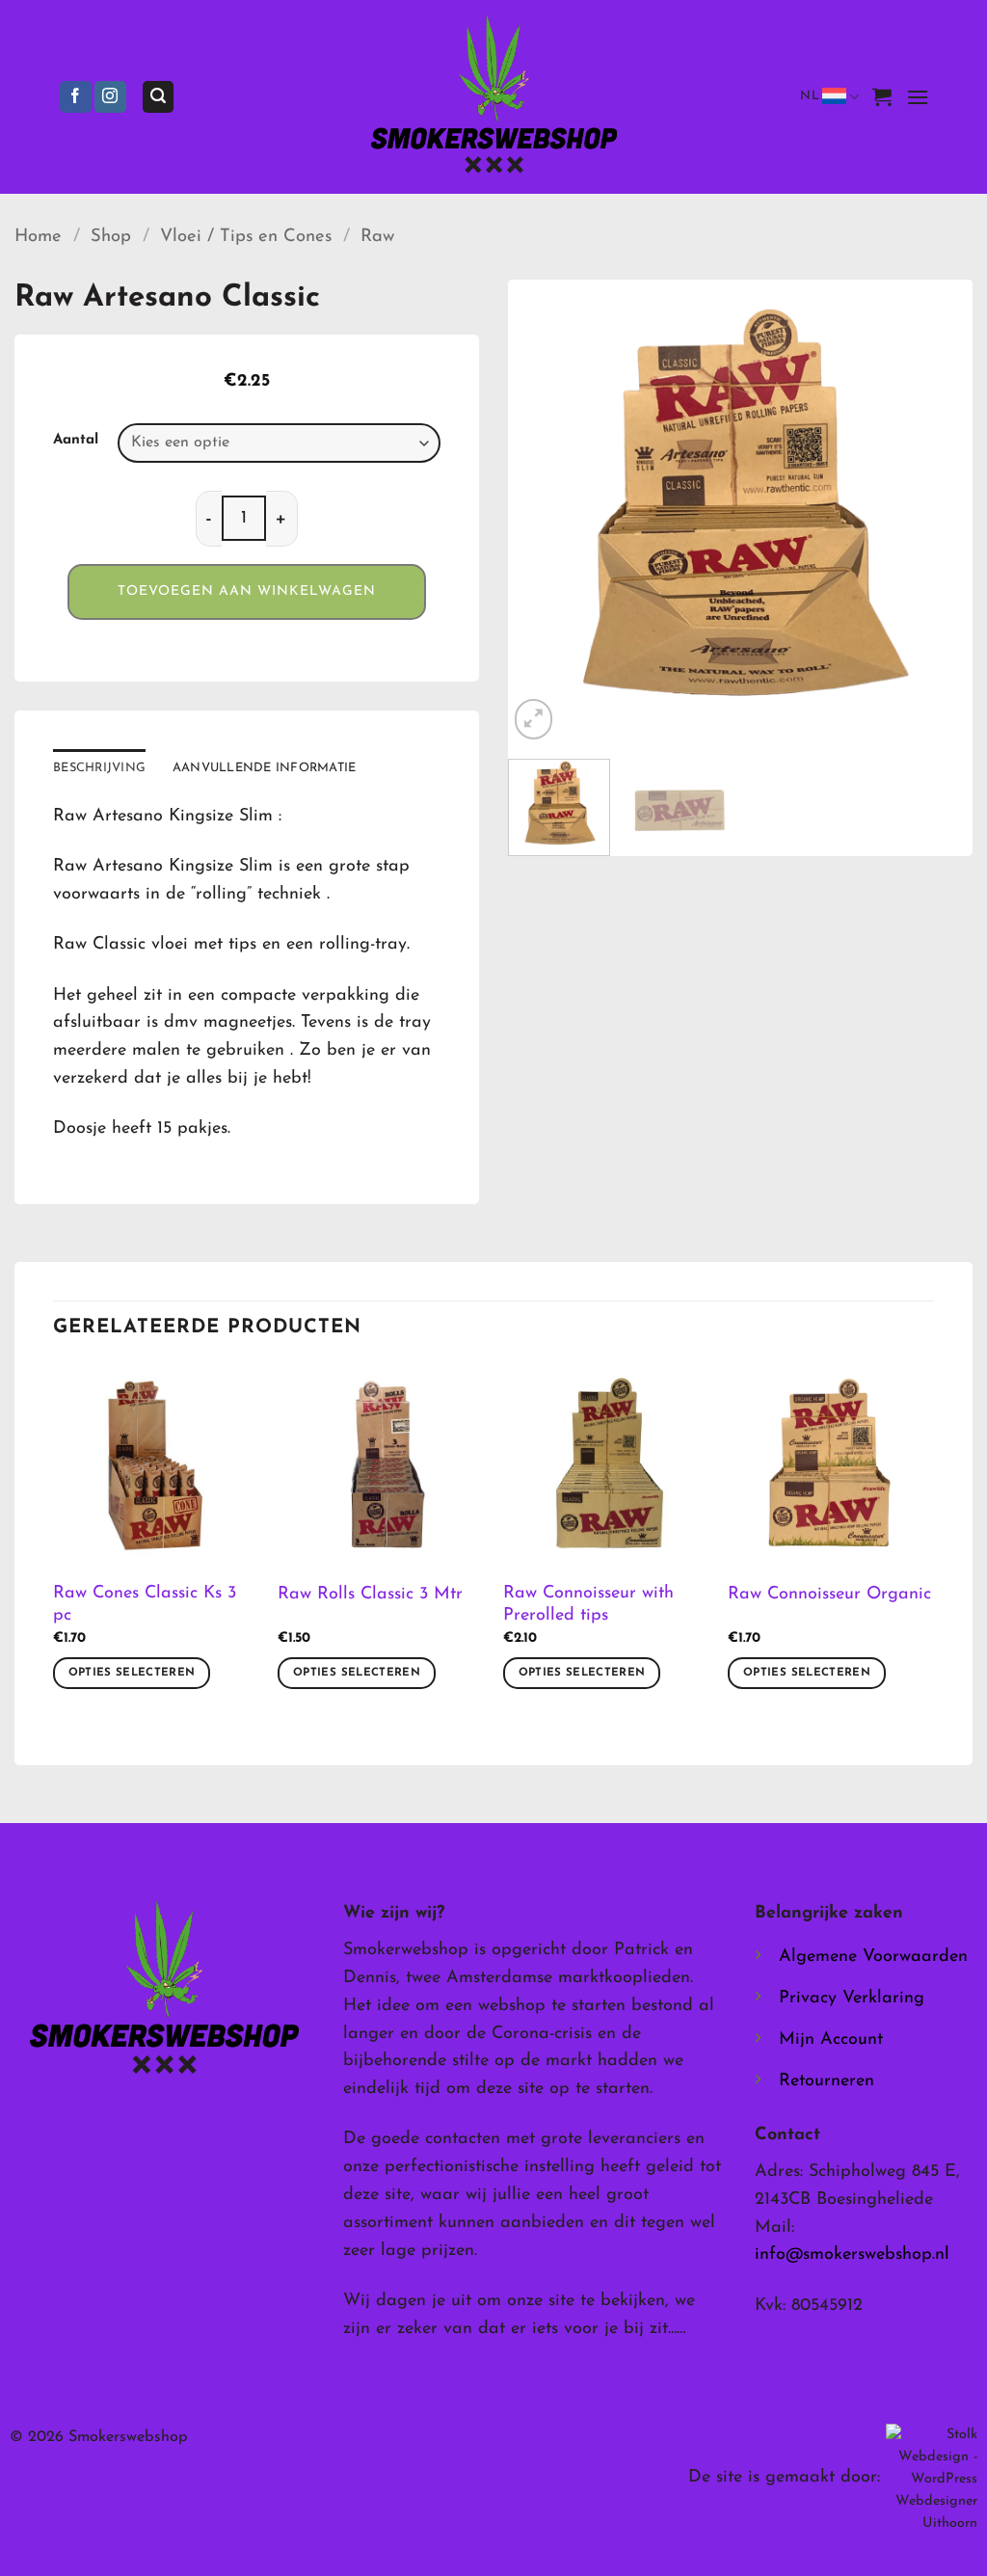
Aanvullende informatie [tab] (265, 768)
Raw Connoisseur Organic (829, 1595)
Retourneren (827, 2081)
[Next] (939, 512)
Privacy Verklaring (852, 1999)
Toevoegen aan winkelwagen (247, 591)
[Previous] (542, 512)
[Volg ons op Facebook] (76, 97)
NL (810, 96)
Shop (111, 237)
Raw (377, 237)
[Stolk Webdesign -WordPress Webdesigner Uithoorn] (932, 2478)
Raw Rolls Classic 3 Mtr (370, 1595)
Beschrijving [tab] (99, 768)
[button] (158, 97)
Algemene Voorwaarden (873, 1957)
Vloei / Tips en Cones (246, 237)
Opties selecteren (132, 1673)
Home (38, 237)
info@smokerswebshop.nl (852, 2255)
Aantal (76, 440)
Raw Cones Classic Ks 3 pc (145, 1605)
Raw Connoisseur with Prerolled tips (588, 1605)
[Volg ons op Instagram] (110, 97)
